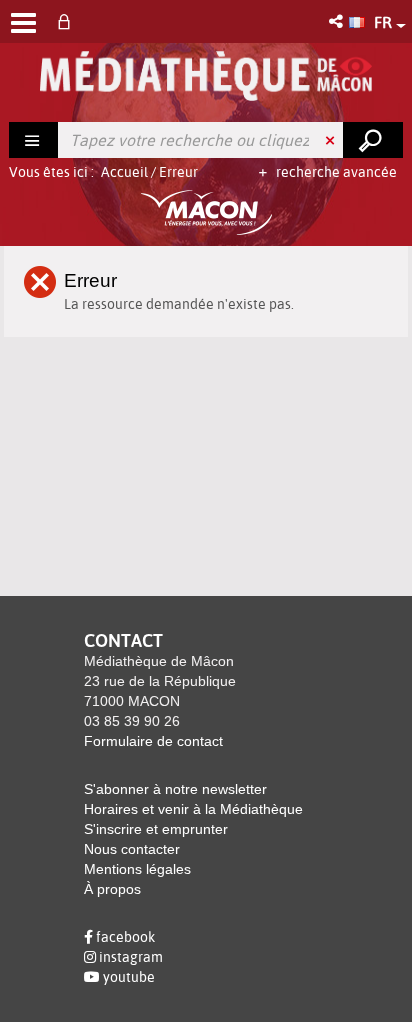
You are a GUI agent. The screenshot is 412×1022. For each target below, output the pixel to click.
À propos (112, 889)
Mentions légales (137, 869)
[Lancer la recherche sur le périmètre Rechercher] (373, 140)
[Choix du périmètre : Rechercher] (34, 140)
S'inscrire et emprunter (156, 829)
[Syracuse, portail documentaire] (205, 76)
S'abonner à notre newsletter (175, 789)
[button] (337, 21)
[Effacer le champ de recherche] (332, 140)
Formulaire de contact (153, 741)
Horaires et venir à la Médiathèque (193, 809)
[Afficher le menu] (23, 23)
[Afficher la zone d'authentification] (68, 21)
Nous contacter (132, 849)
